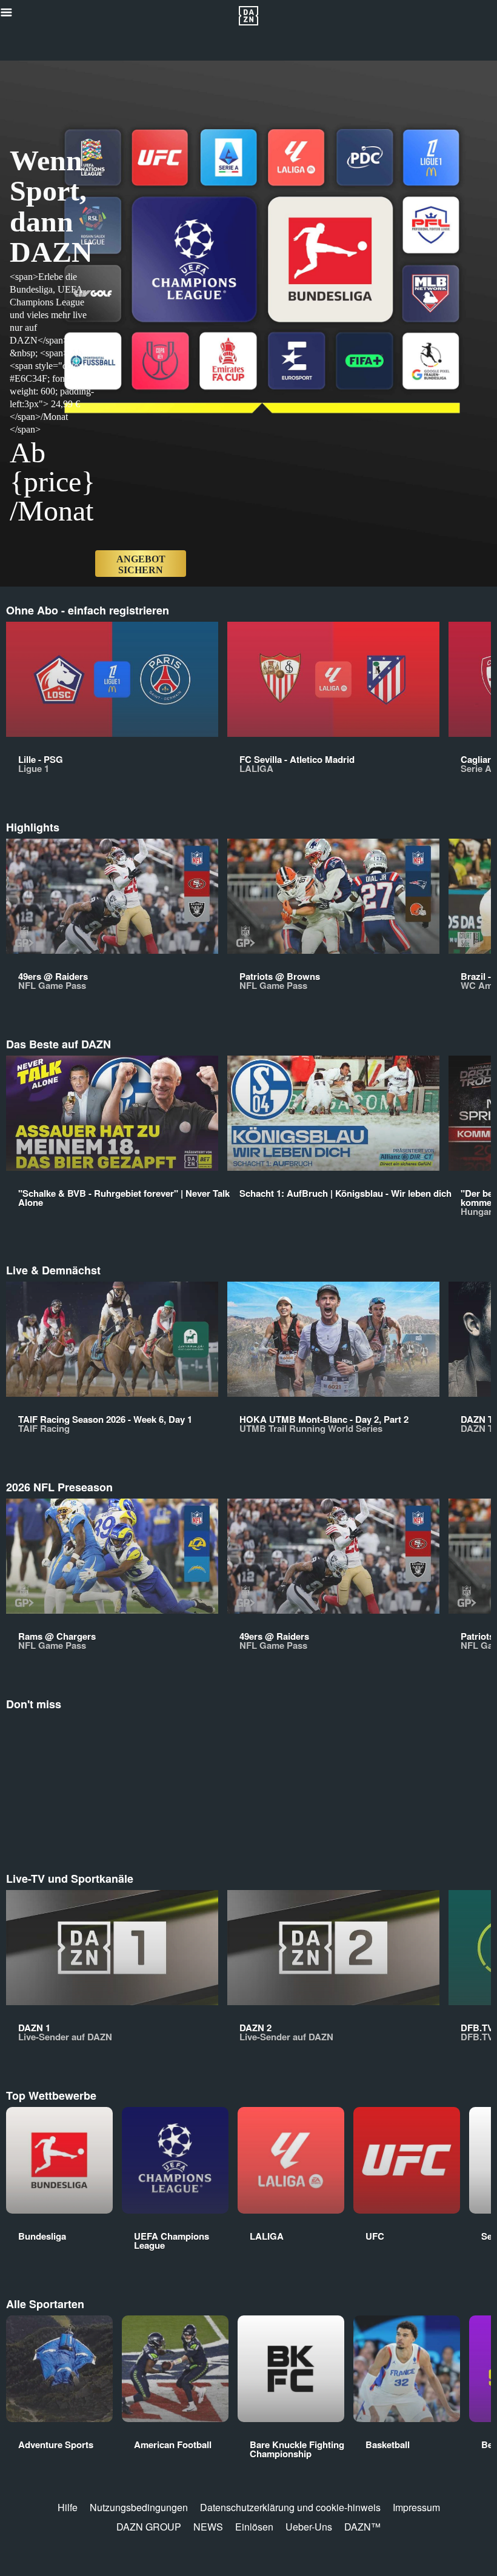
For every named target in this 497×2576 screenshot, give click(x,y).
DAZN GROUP (149, 2527)
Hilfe (68, 2507)
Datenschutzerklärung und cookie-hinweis (290, 2507)
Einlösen (254, 2527)
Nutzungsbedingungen (139, 2507)
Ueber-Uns (309, 2527)
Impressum (416, 2507)
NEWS (208, 2527)
